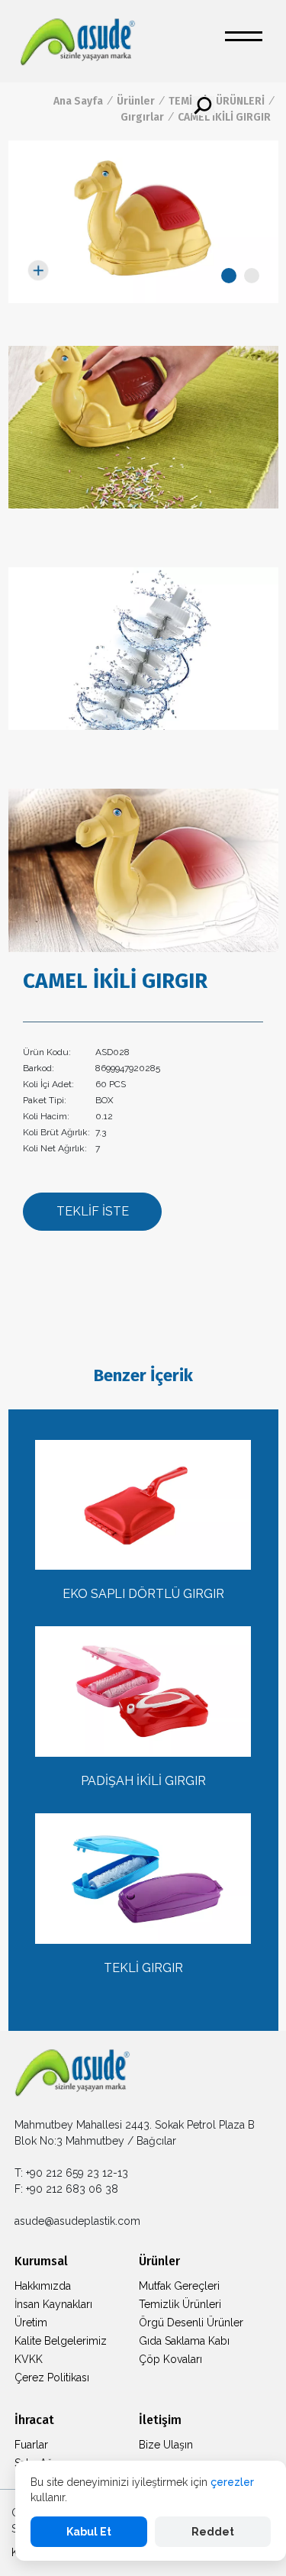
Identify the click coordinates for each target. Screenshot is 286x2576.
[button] (229, 276)
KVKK (29, 2359)
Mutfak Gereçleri (179, 2286)
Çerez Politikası (52, 2377)
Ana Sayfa (78, 101)
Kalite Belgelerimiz (61, 2341)
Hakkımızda (43, 2286)
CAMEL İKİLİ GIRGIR (224, 117)
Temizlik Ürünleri (180, 2304)
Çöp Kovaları (170, 2359)
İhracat (34, 2420)
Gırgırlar (142, 117)
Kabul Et (89, 2532)
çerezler (232, 2482)
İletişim (160, 2420)
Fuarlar (31, 2445)
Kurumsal (41, 2261)
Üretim (31, 2323)
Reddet (213, 2532)
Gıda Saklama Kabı (184, 2341)
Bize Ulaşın (166, 2445)
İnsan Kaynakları (53, 2304)
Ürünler (136, 101)
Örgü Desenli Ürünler (191, 2323)
